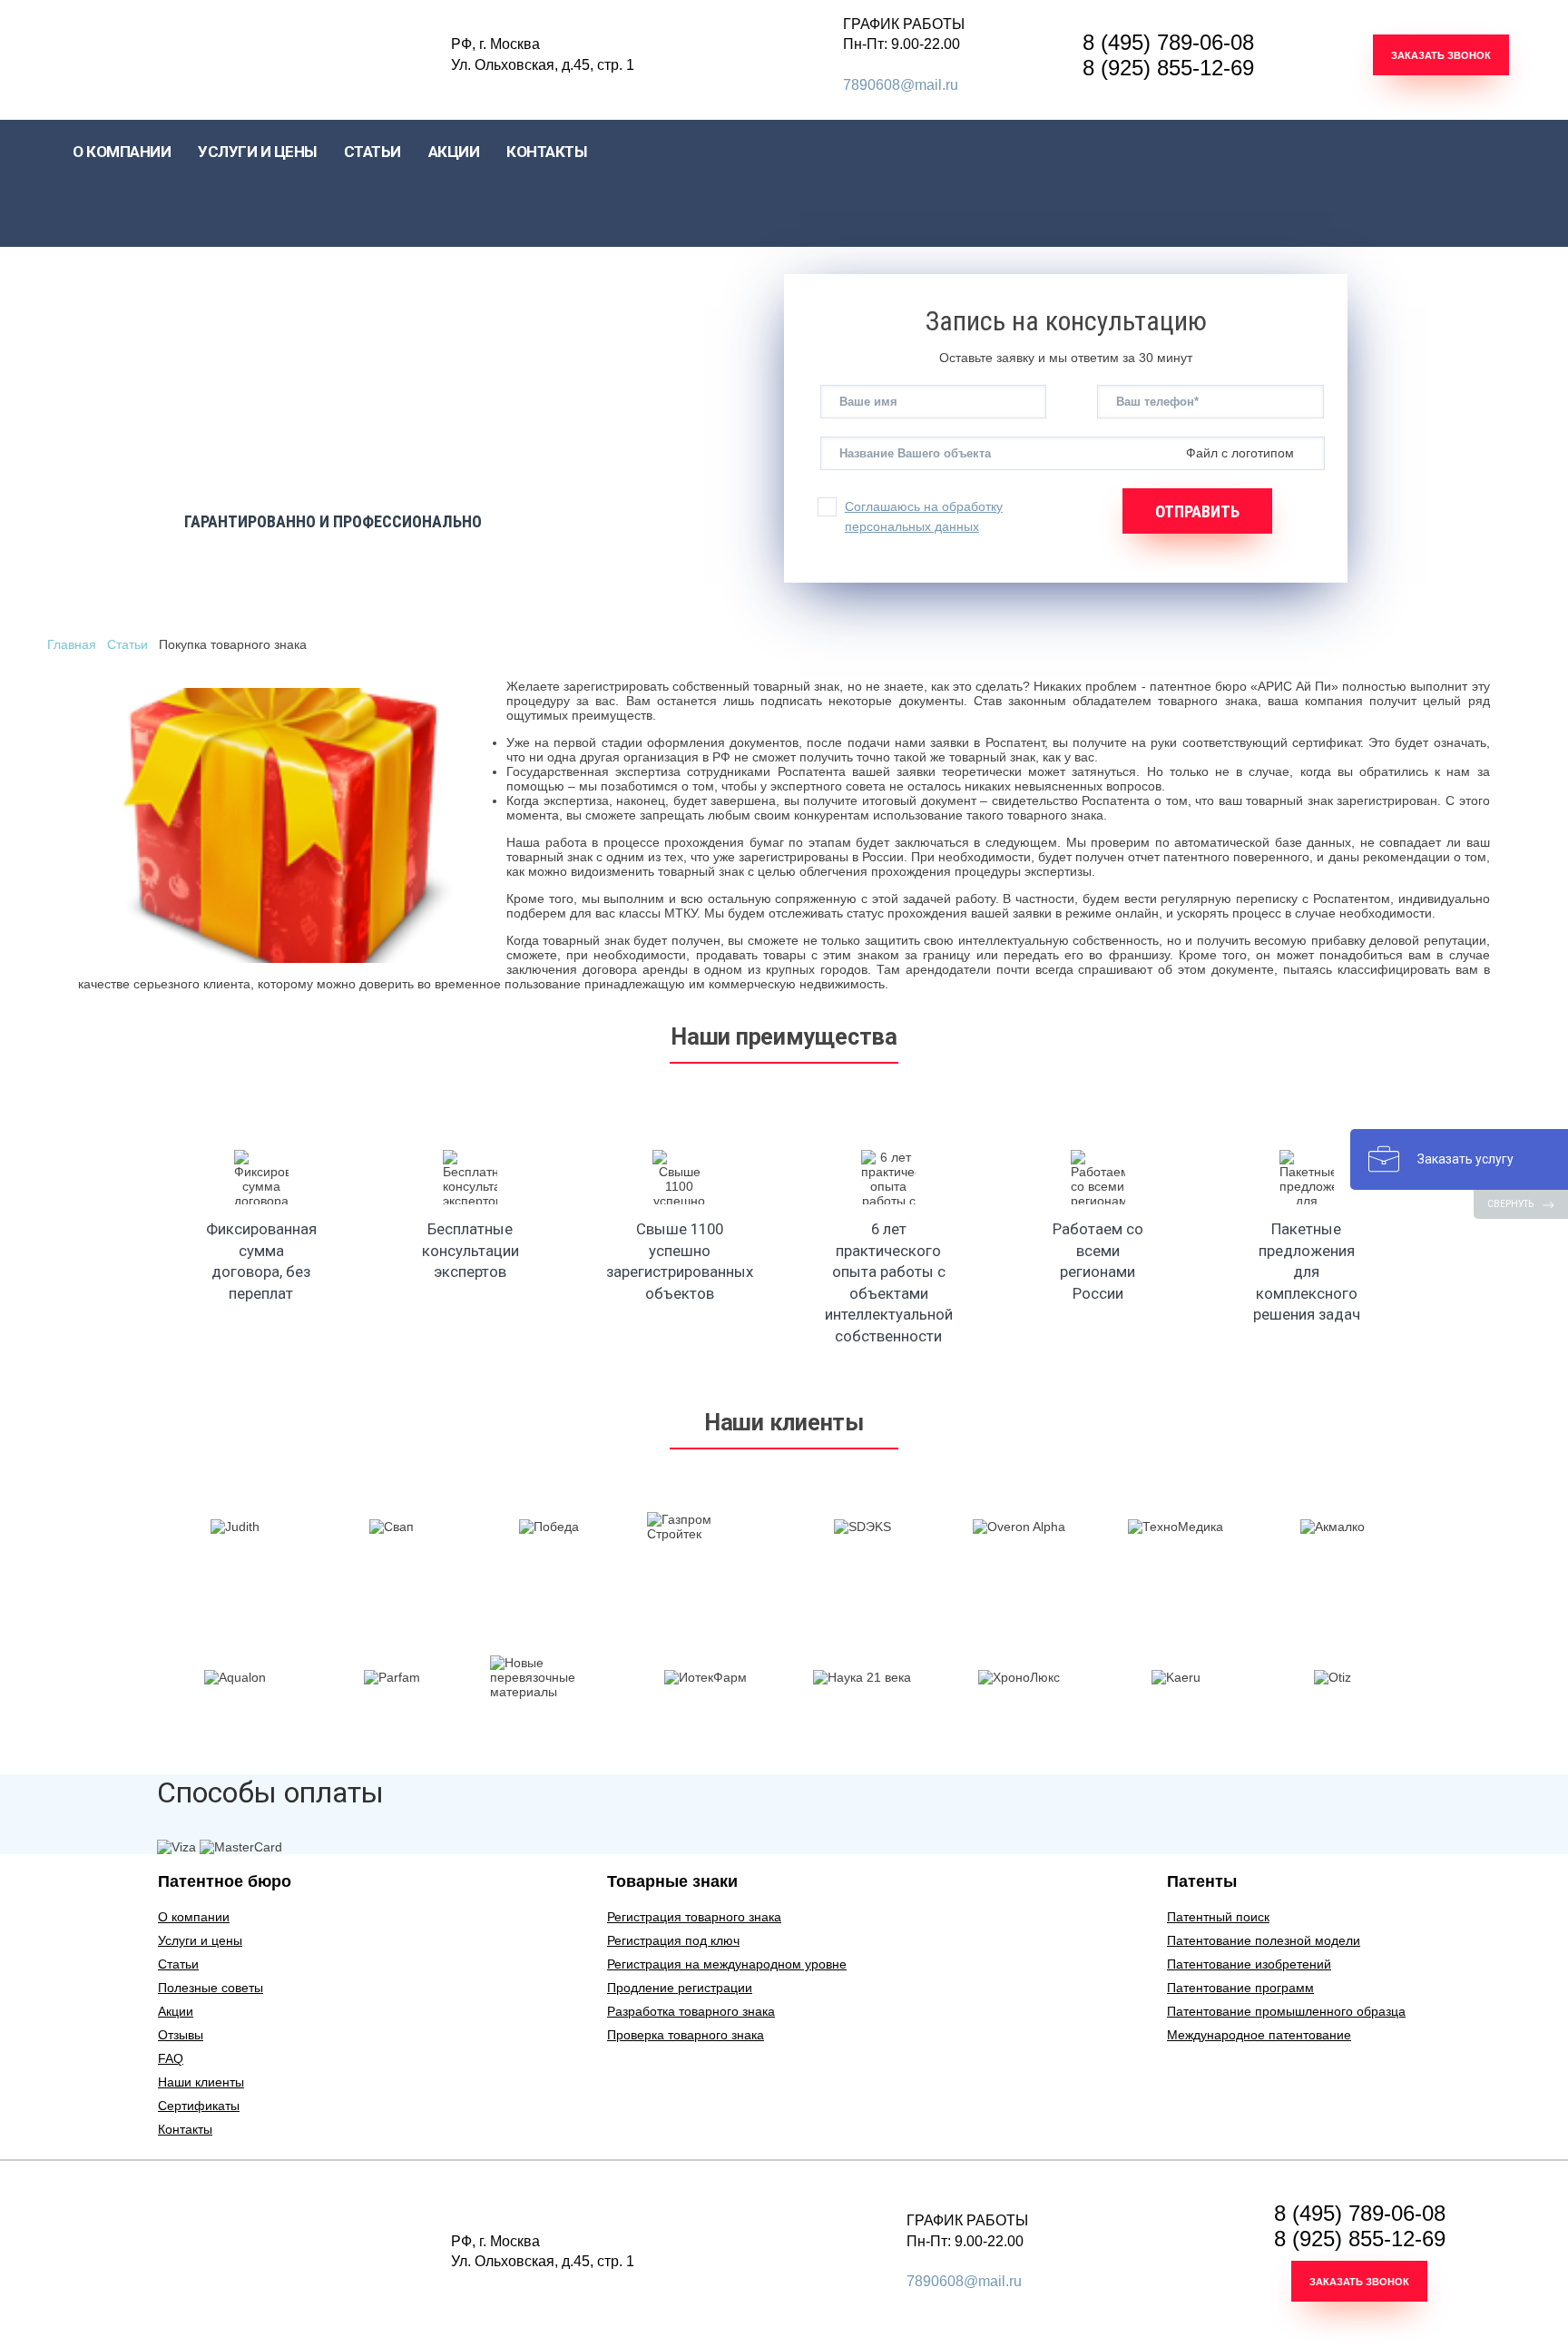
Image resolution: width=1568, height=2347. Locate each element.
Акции (176, 2011)
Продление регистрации (680, 1988)
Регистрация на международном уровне (727, 1964)
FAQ (171, 2058)
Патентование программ (1240, 1988)
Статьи (372, 152)
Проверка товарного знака (686, 2035)
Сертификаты (199, 2106)
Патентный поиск (1218, 1917)
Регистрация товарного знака (694, 1917)
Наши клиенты (201, 2082)
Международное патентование (1259, 2035)
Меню (18, 191)
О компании (194, 1917)
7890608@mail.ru (901, 85)
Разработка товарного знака (691, 2011)
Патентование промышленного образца (1286, 2011)
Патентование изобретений (1249, 1964)
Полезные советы (211, 1988)
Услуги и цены (200, 1940)
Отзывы (181, 2035)
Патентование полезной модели (1264, 1940)
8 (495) (1168, 42)
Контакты (185, 2129)
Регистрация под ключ (673, 1940)
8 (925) (1168, 68)
